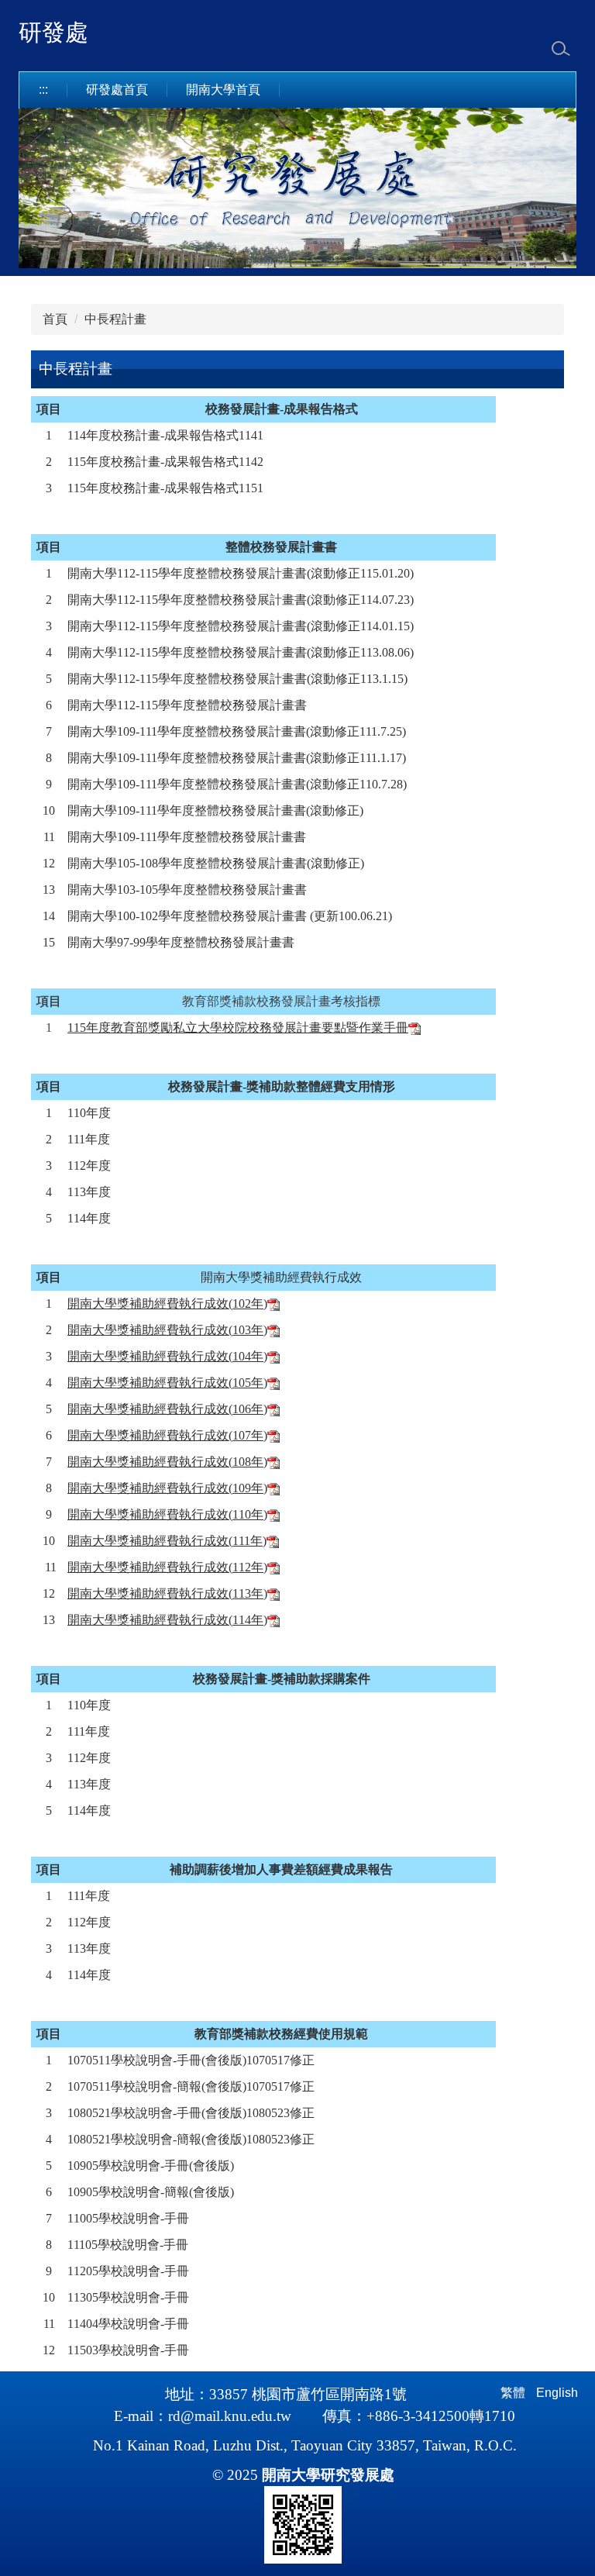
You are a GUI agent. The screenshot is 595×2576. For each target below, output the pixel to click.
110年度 (89, 1113)
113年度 (89, 1192)
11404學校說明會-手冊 (128, 2324)
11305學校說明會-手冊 (128, 2297)
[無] (414, 1028)
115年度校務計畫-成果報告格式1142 (165, 462)
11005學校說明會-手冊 (128, 2218)
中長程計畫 (115, 319)
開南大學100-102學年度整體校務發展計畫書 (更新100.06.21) (230, 916)
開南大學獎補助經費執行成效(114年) (167, 1620)
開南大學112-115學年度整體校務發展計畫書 (187, 573)
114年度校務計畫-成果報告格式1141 (165, 435)
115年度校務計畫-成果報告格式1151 (165, 488)
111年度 (89, 1139)
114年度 (89, 1218)
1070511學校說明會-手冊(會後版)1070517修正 (191, 2060)
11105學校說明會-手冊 (128, 2245)
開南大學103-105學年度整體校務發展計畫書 (187, 890)
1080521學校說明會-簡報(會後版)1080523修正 (191, 2139)
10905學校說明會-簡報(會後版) (151, 2192)
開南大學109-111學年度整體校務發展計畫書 (187, 731)
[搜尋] (561, 49)
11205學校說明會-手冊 (128, 2271)
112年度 (89, 1166)
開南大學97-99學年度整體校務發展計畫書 (181, 942)
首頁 (55, 319)
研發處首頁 (117, 90)
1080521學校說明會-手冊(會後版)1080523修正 (191, 2113)
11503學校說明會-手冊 (128, 2350)
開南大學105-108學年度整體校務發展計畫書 (187, 863)
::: (43, 90)
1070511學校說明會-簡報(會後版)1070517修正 (191, 2086)
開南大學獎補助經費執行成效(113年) (167, 1593)
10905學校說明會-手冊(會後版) (151, 2166)
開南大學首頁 (223, 90)
